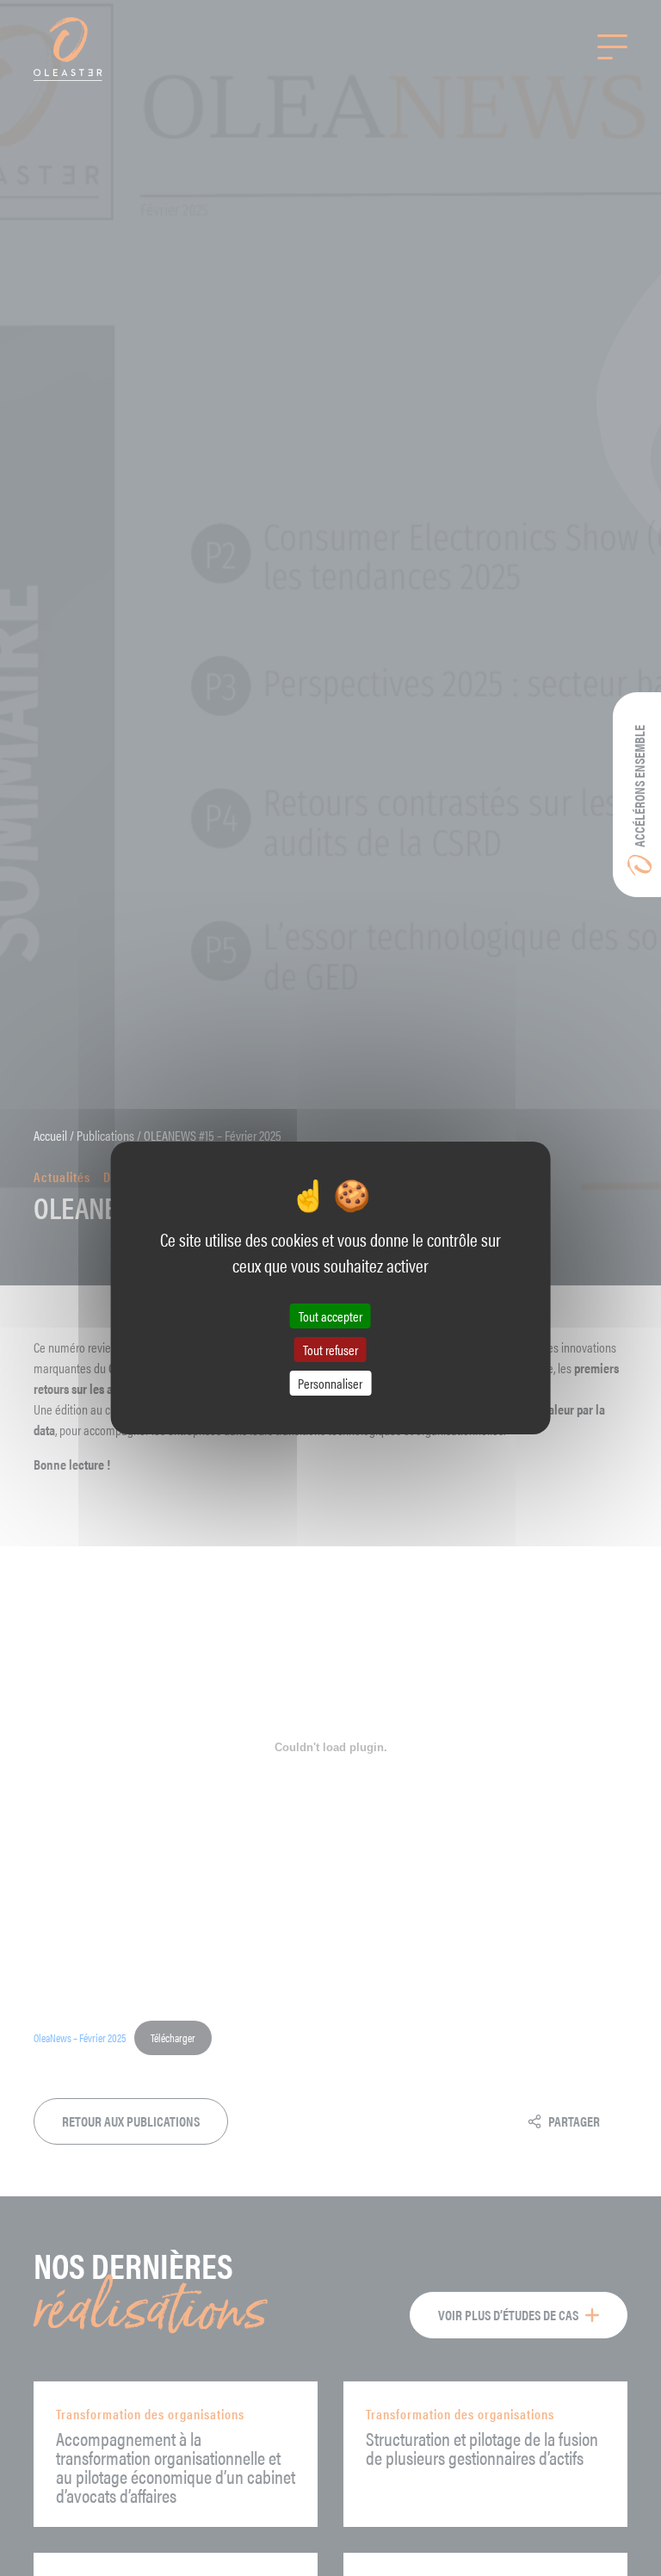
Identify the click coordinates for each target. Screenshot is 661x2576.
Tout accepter (330, 1315)
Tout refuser (330, 1350)
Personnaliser (330, 1383)
